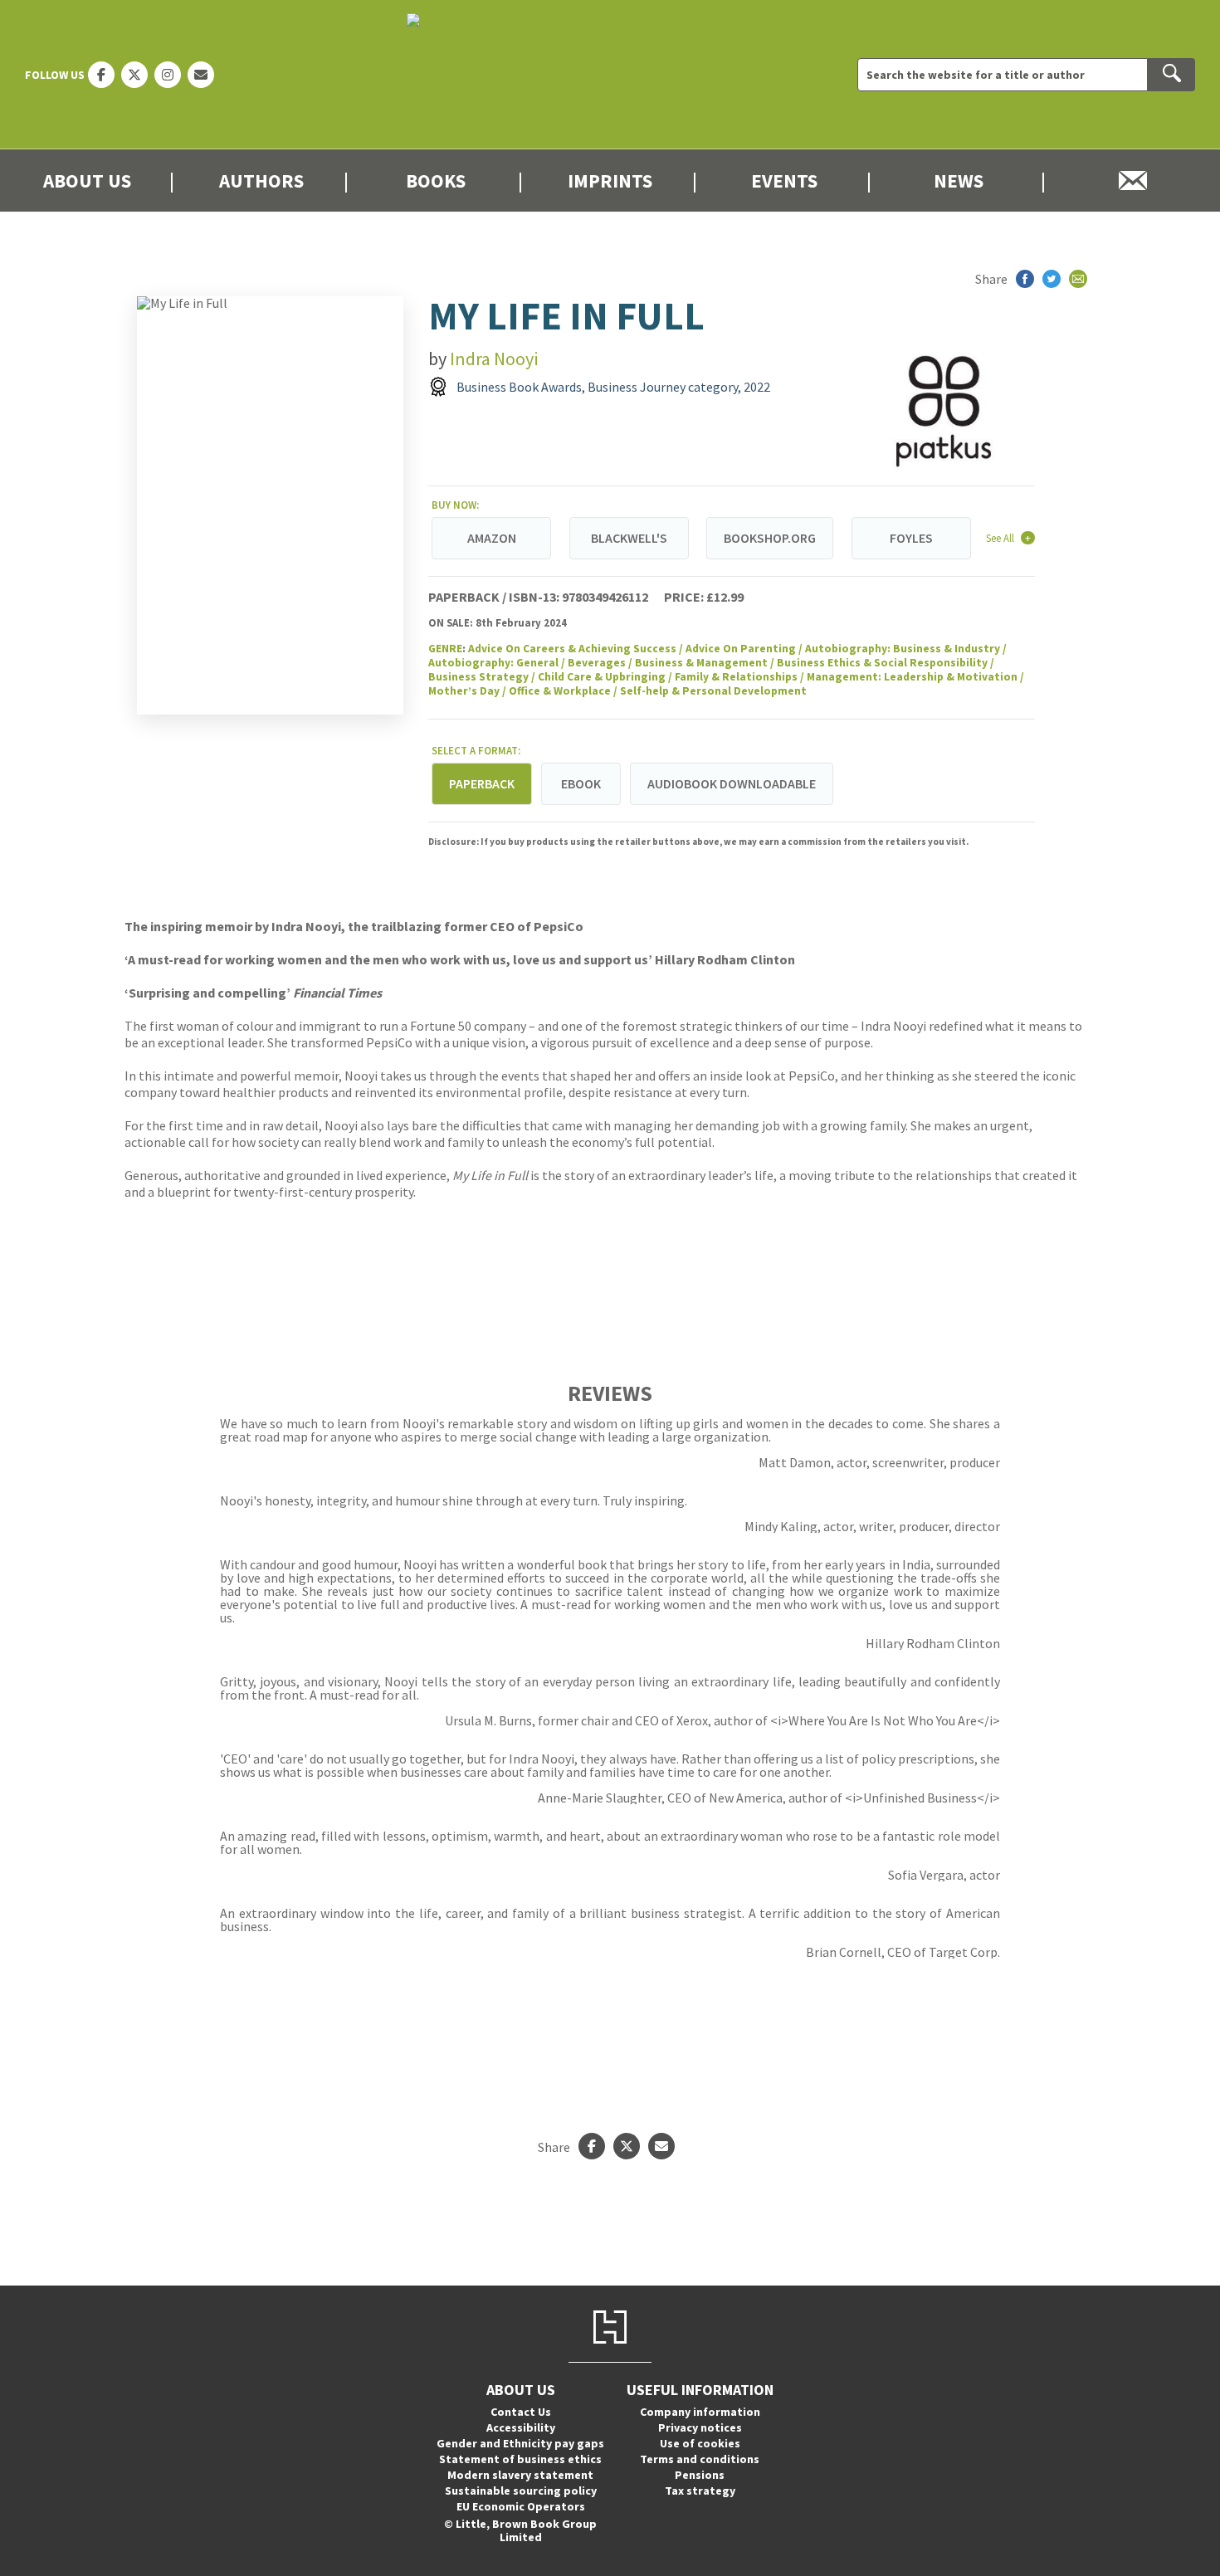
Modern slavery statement (520, 2475)
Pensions (700, 2475)
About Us (87, 181)
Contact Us (521, 2412)
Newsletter (1133, 181)
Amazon (492, 538)
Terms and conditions (700, 2459)
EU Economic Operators (521, 2506)
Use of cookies (700, 2443)
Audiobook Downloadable (732, 783)
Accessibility (521, 2427)
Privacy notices (700, 2427)
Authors (261, 181)
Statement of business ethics (520, 2459)
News (959, 181)
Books (436, 181)
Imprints (610, 181)
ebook (581, 783)
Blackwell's (629, 538)
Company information (700, 2412)
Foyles (911, 538)
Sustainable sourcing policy (521, 2491)
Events (784, 181)
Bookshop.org (770, 538)
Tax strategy (700, 2491)
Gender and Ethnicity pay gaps (520, 2443)
